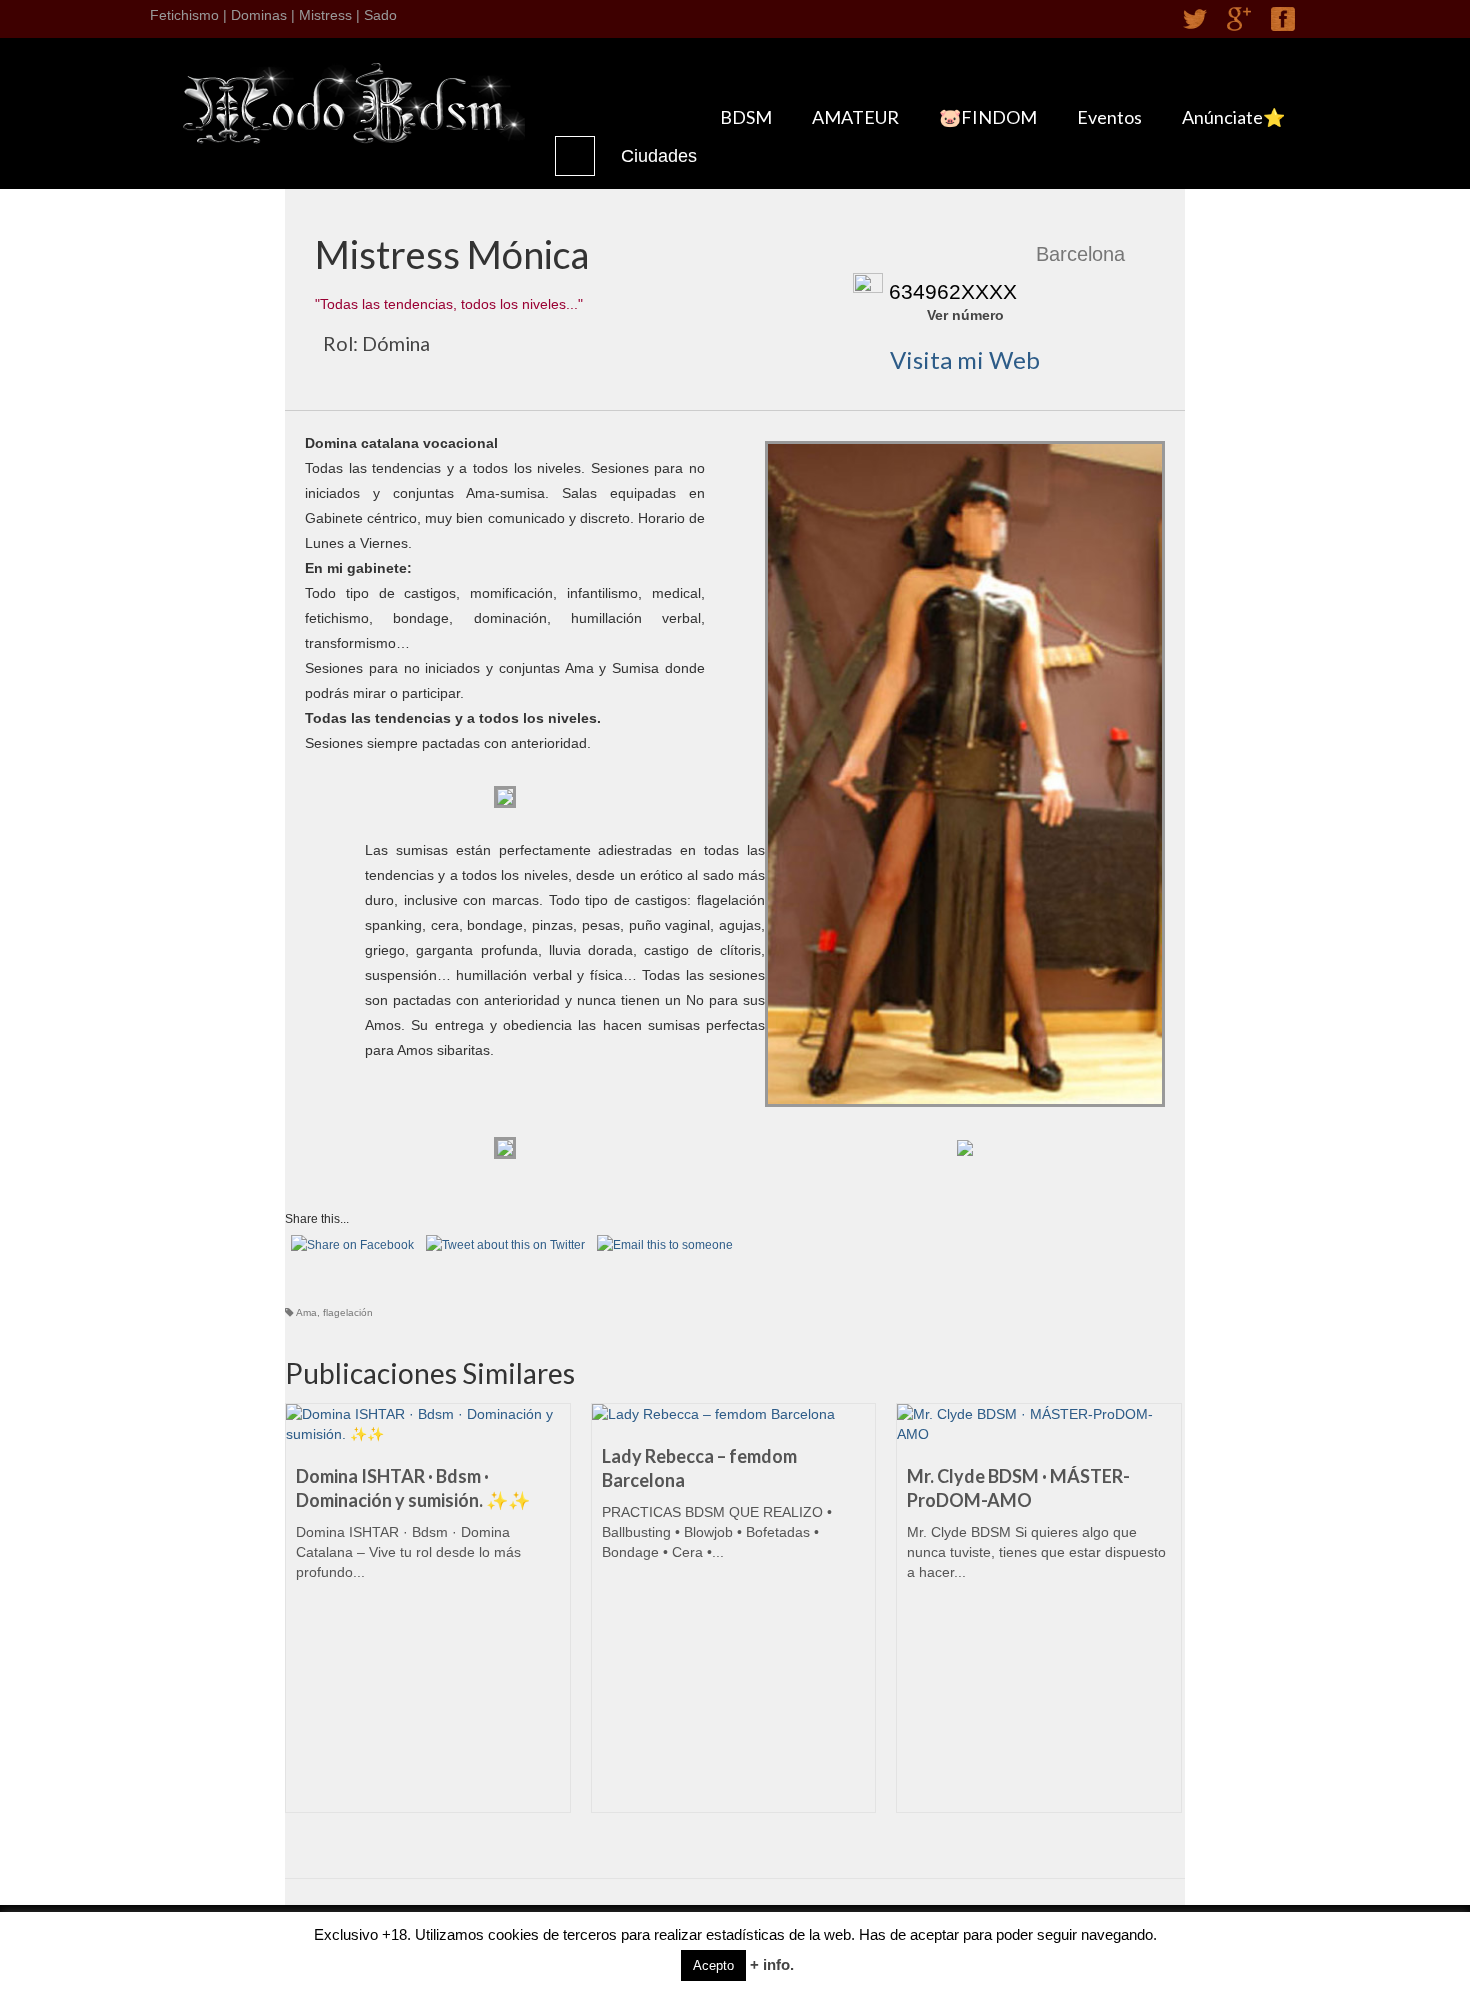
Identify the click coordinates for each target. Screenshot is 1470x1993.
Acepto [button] (713, 1965)
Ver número (965, 315)
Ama (306, 1312)
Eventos (1109, 117)
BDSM (746, 117)
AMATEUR (855, 117)
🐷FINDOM (988, 117)
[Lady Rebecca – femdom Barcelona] (734, 1414)
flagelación (348, 1312)
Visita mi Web (965, 359)
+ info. (772, 1964)
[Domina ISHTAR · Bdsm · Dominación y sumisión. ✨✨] (428, 1424)
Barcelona (1080, 254)
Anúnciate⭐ (1233, 117)
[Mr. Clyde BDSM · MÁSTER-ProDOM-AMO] (1039, 1424)
